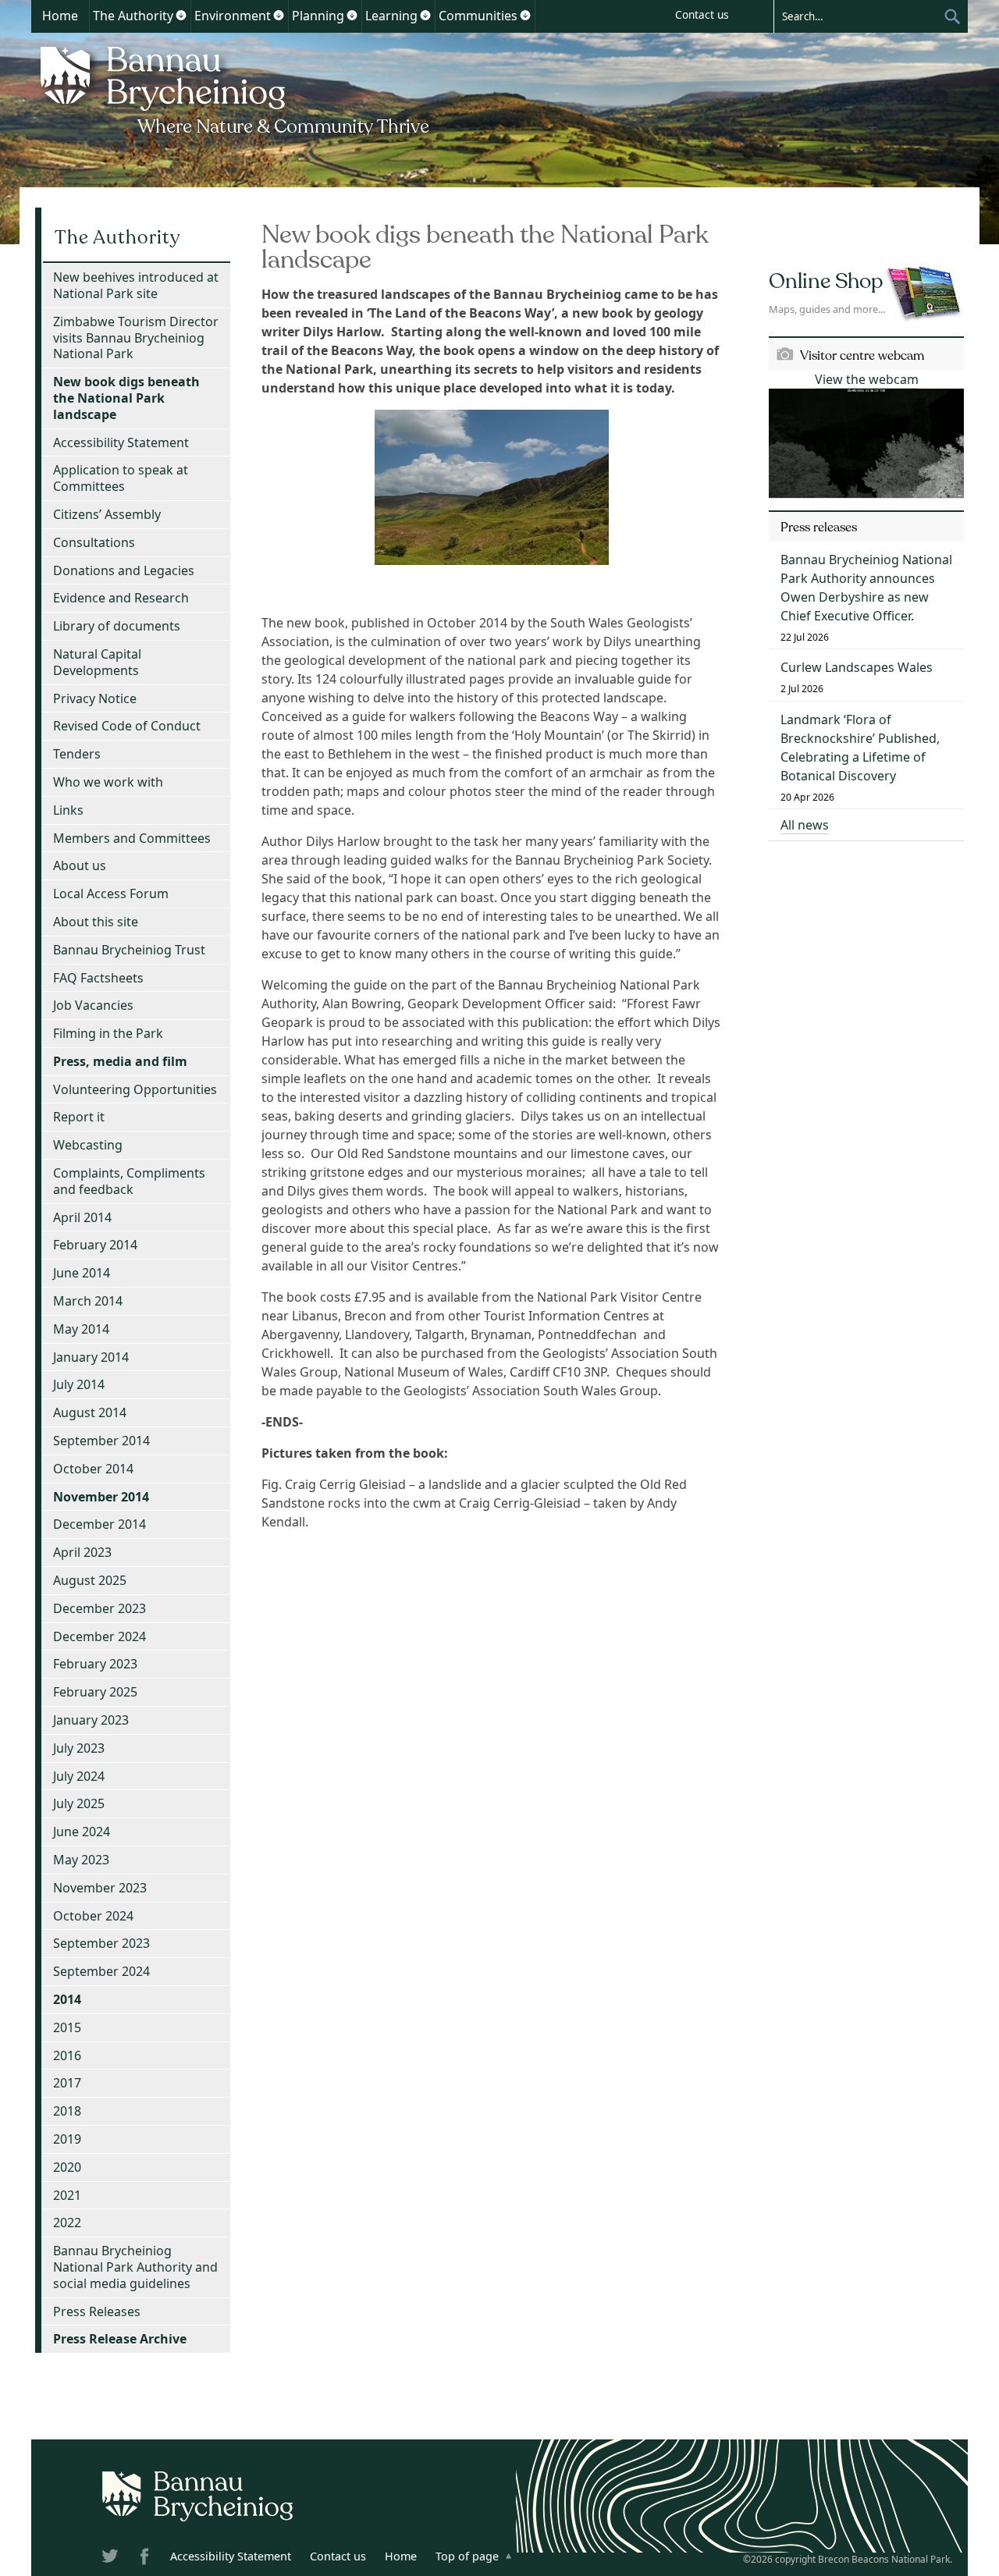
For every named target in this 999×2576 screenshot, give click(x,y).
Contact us (702, 14)
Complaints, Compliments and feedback (129, 1181)
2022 (67, 2222)
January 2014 (91, 1357)
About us (80, 865)
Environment (233, 16)
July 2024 (79, 1776)
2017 (67, 2083)
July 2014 (79, 1384)
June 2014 (82, 1273)
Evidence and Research (121, 598)
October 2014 (93, 1469)
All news (805, 825)
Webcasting (88, 1145)
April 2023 (82, 1552)
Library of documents (117, 626)
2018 (67, 2111)
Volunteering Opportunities (135, 1089)
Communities (478, 16)
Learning (391, 16)
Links (68, 810)
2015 (67, 2027)
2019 (67, 2139)
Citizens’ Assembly (107, 514)
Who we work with (108, 782)
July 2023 (79, 1748)
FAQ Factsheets (98, 978)
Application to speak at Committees (121, 478)
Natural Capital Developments (97, 662)
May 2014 (81, 1329)
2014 (67, 1999)
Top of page (467, 2556)
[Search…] (859, 16)
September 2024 (101, 1971)
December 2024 (100, 1636)
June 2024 (82, 1832)
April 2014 (82, 1217)
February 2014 (95, 1245)
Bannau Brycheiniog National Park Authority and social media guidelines (135, 2267)
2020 (67, 2167)
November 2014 (101, 1497)
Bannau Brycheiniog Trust (129, 950)
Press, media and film (120, 1061)
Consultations (94, 542)
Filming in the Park (108, 1033)
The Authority (133, 16)
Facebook (146, 2559)
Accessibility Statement (121, 442)
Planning (318, 16)
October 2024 (93, 1916)
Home (60, 16)
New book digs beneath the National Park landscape (126, 398)
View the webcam (867, 379)
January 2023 (91, 1720)
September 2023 (101, 1943)
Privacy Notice (95, 698)
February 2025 (95, 1692)
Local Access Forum (111, 894)
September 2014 (101, 1441)
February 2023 (95, 1664)
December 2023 (100, 1608)
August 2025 (90, 1580)
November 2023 (100, 1888)
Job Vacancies (93, 1005)
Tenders (77, 754)
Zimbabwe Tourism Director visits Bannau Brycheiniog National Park (136, 338)
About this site (96, 922)
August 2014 (90, 1412)
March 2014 (88, 1301)
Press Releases (97, 2311)
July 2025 (79, 1803)
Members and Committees (132, 838)
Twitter (112, 2559)
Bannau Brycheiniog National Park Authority (236, 88)
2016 (67, 2055)
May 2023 (81, 1860)
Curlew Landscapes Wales (857, 667)
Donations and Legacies (124, 570)
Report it (79, 1117)
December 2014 (100, 1524)
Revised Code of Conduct (127, 726)
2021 (67, 2195)
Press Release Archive (120, 2339)
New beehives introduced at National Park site (136, 285)
